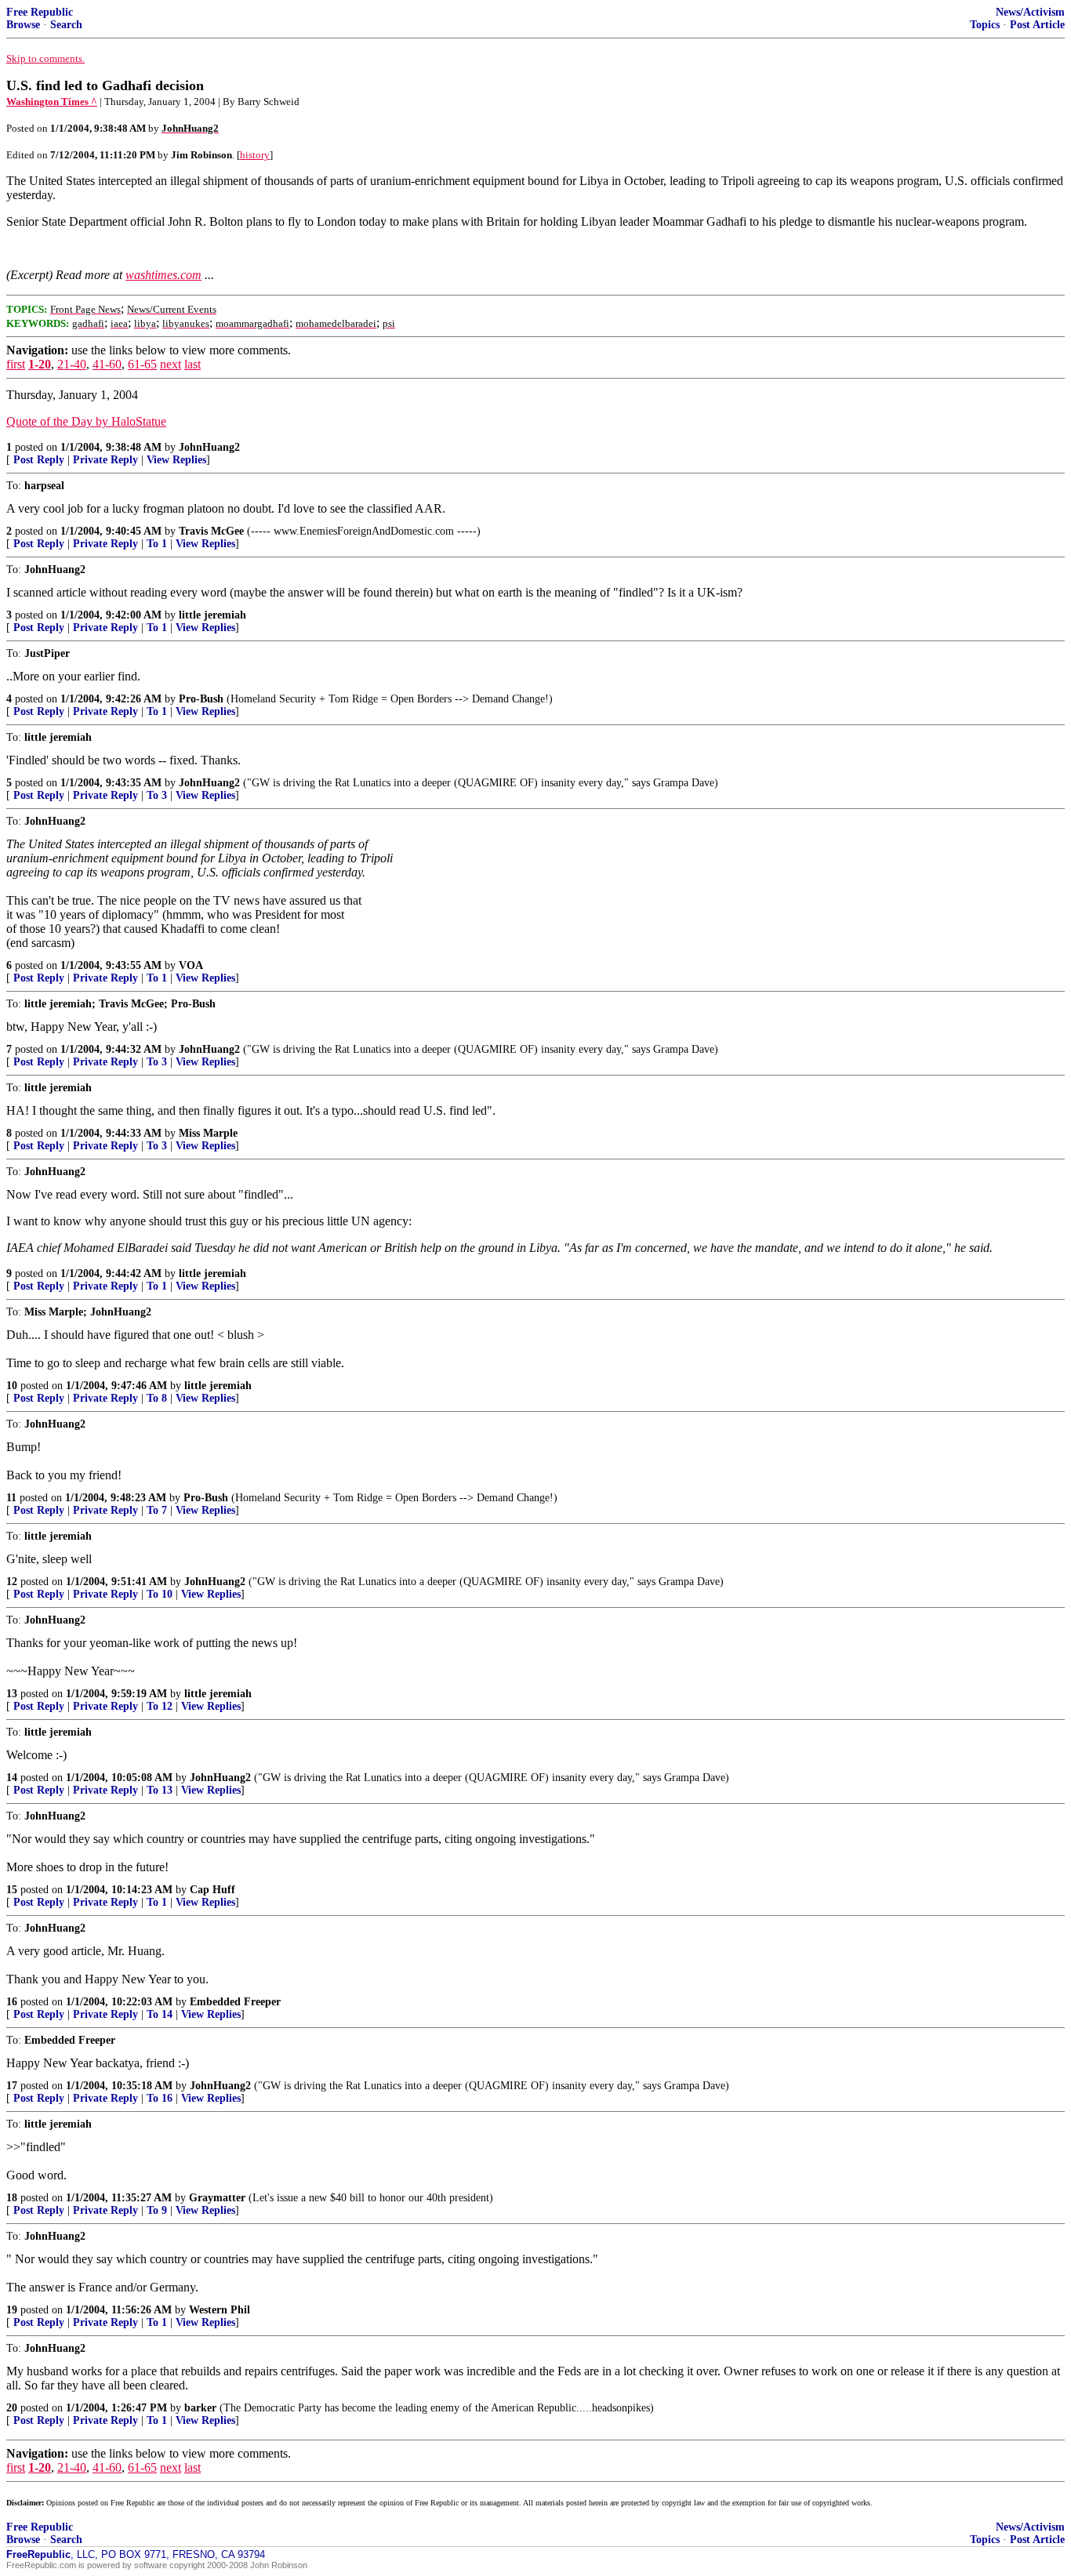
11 (11, 1498)
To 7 (157, 1510)
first (16, 364)
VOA (191, 965)
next (171, 364)
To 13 (160, 1790)
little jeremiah (212, 615)
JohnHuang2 (209, 447)
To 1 (157, 544)
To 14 (160, 2014)
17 (12, 2086)
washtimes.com (163, 275)
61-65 (142, 364)
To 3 (157, 795)
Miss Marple (208, 1133)
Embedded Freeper (235, 2002)
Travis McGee (211, 531)
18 (12, 2198)
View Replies (176, 460)
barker (200, 2408)
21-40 (72, 364)
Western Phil (220, 2310)
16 (12, 2002)
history (255, 155)
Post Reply (39, 460)
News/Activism (1030, 12)
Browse (23, 25)
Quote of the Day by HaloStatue (86, 421)
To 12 (160, 1706)
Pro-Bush (201, 699)
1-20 (40, 364)
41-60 (107, 364)
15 (12, 1890)
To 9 (157, 2210)
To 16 (160, 2098)
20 (12, 2408)
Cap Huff (212, 1890)
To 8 (157, 1398)
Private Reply (105, 460)
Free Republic (40, 12)
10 (12, 1386)
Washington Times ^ (52, 102)
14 (12, 1778)
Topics (985, 25)
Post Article (1037, 25)
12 (12, 1582)
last (192, 364)
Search (66, 25)
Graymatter (217, 2198)
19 (12, 2310)
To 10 (160, 1594)
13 (12, 1694)
